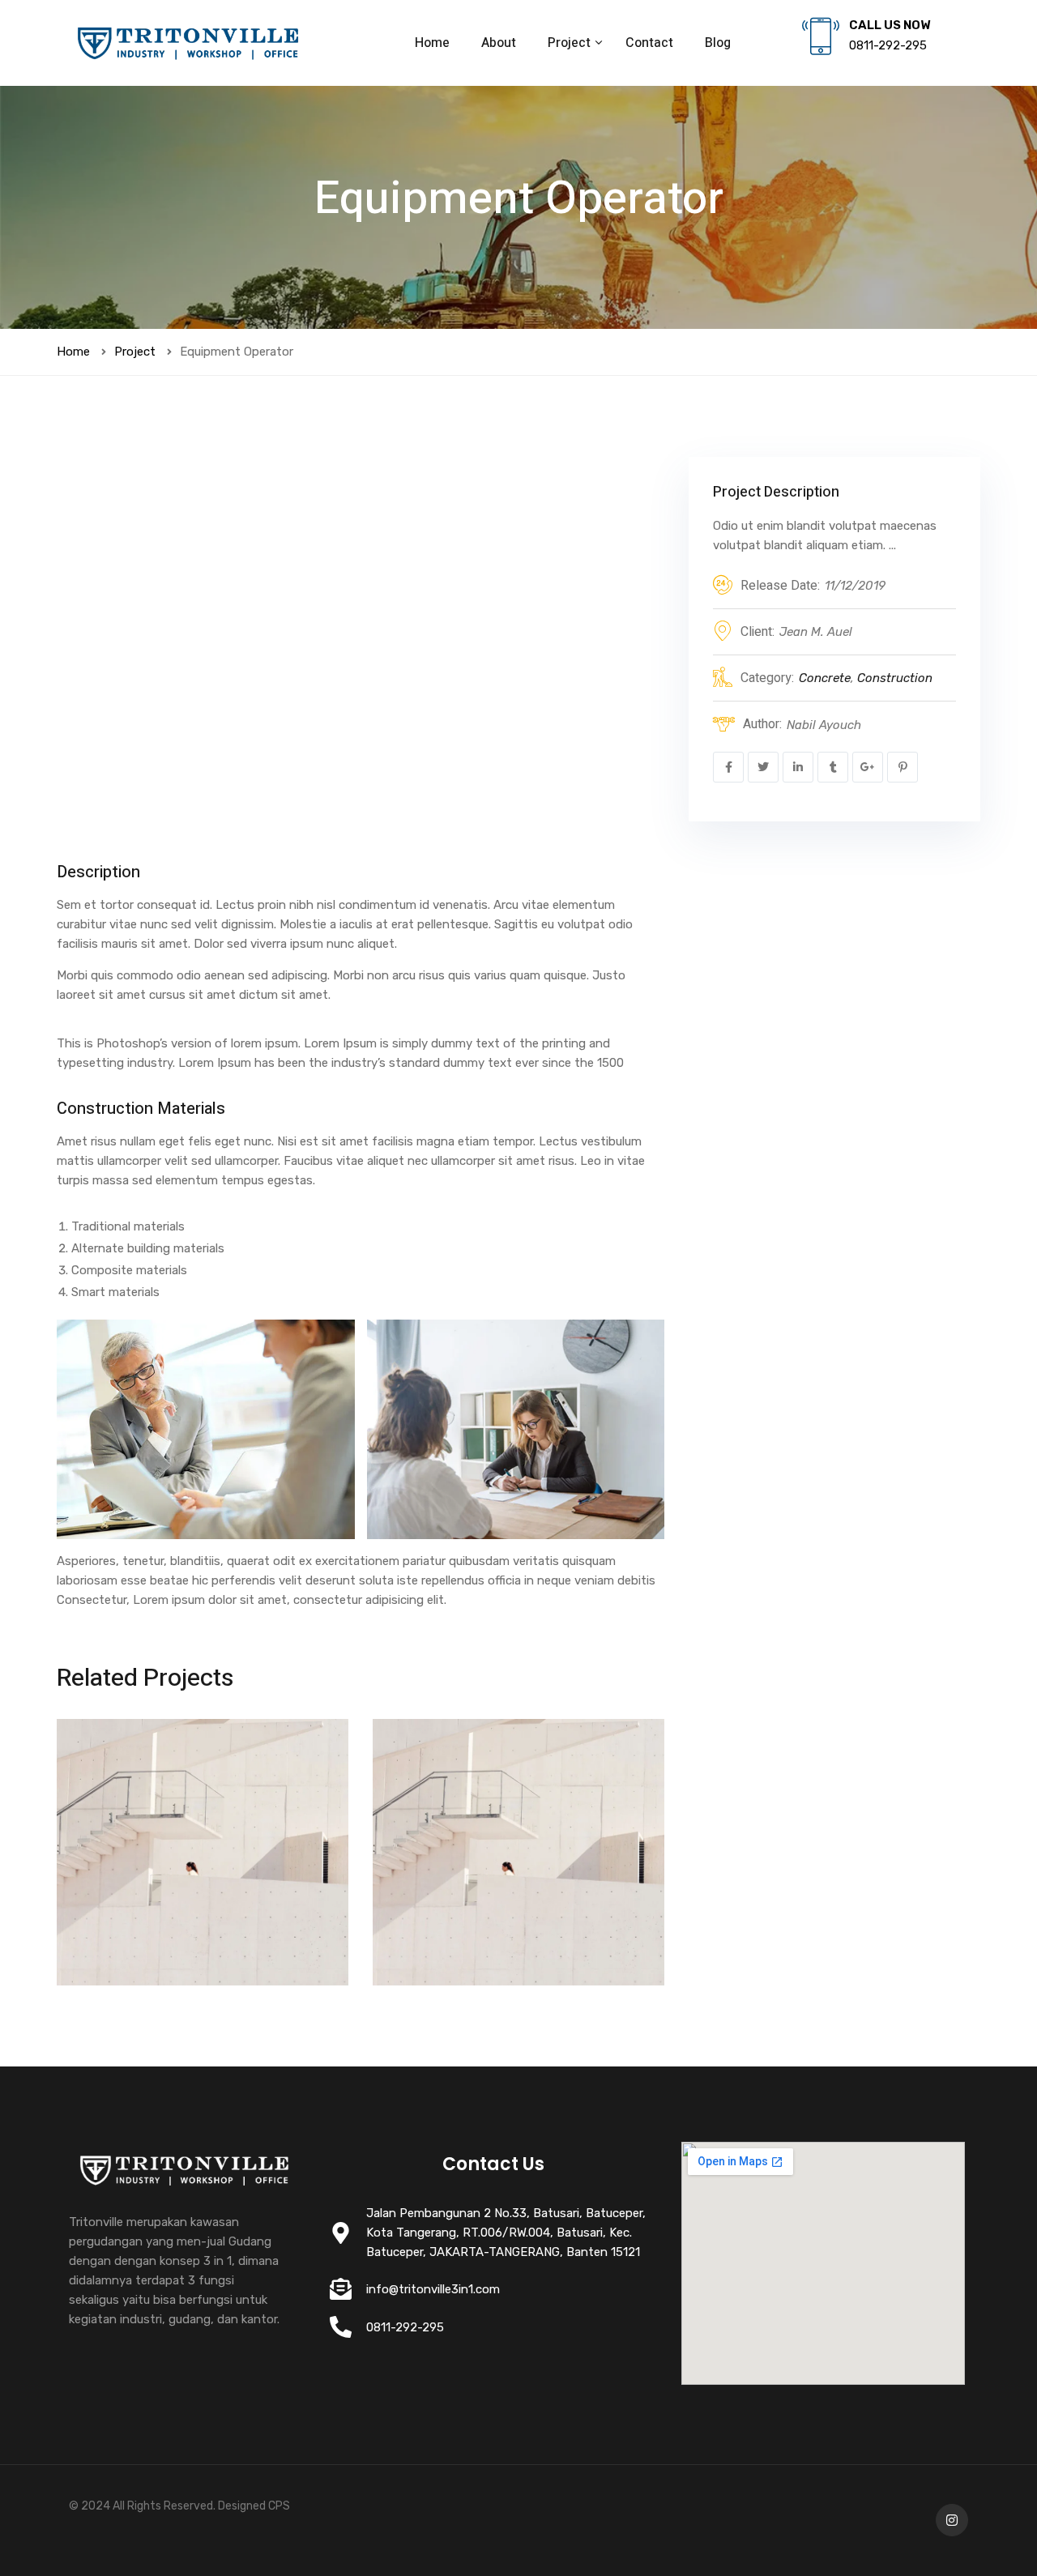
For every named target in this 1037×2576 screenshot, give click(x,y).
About (499, 43)
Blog (718, 43)
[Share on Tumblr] (833, 767)
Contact (649, 43)
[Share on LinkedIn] (798, 767)
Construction (895, 678)
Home (432, 43)
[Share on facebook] (728, 767)
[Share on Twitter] (763, 767)
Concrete (825, 678)
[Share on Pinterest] (903, 767)
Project (571, 43)
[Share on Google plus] (868, 767)
